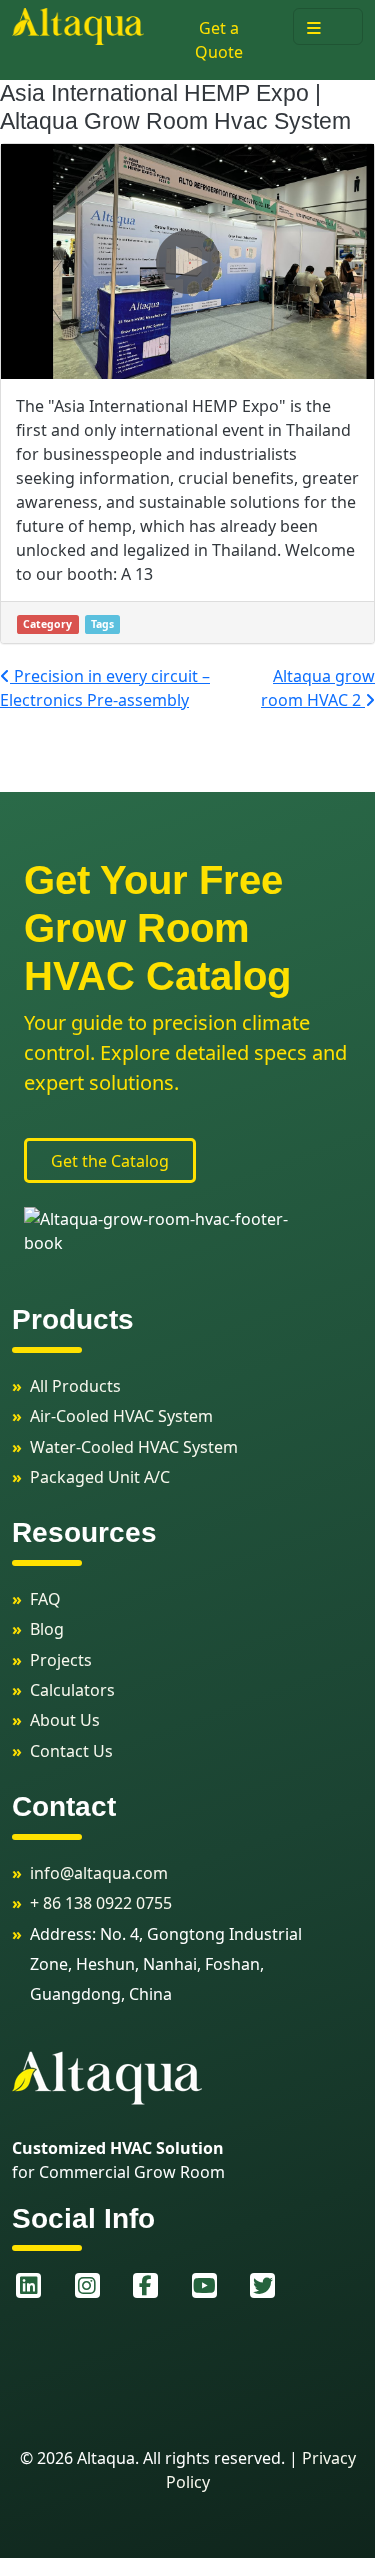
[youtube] (205, 2285)
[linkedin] (29, 2285)
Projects (61, 1660)
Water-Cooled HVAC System (134, 1447)
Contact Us (71, 1751)
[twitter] (263, 2285)
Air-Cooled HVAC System (121, 1416)
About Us (65, 1720)
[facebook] (146, 2285)
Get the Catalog (110, 1161)
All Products (75, 1386)
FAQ (45, 1599)
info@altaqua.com (99, 1873)
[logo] (78, 25)
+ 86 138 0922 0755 (101, 1903)
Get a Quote (219, 40)
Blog (47, 1629)
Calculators (72, 1690)
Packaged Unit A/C (100, 1477)
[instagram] (88, 2285)
